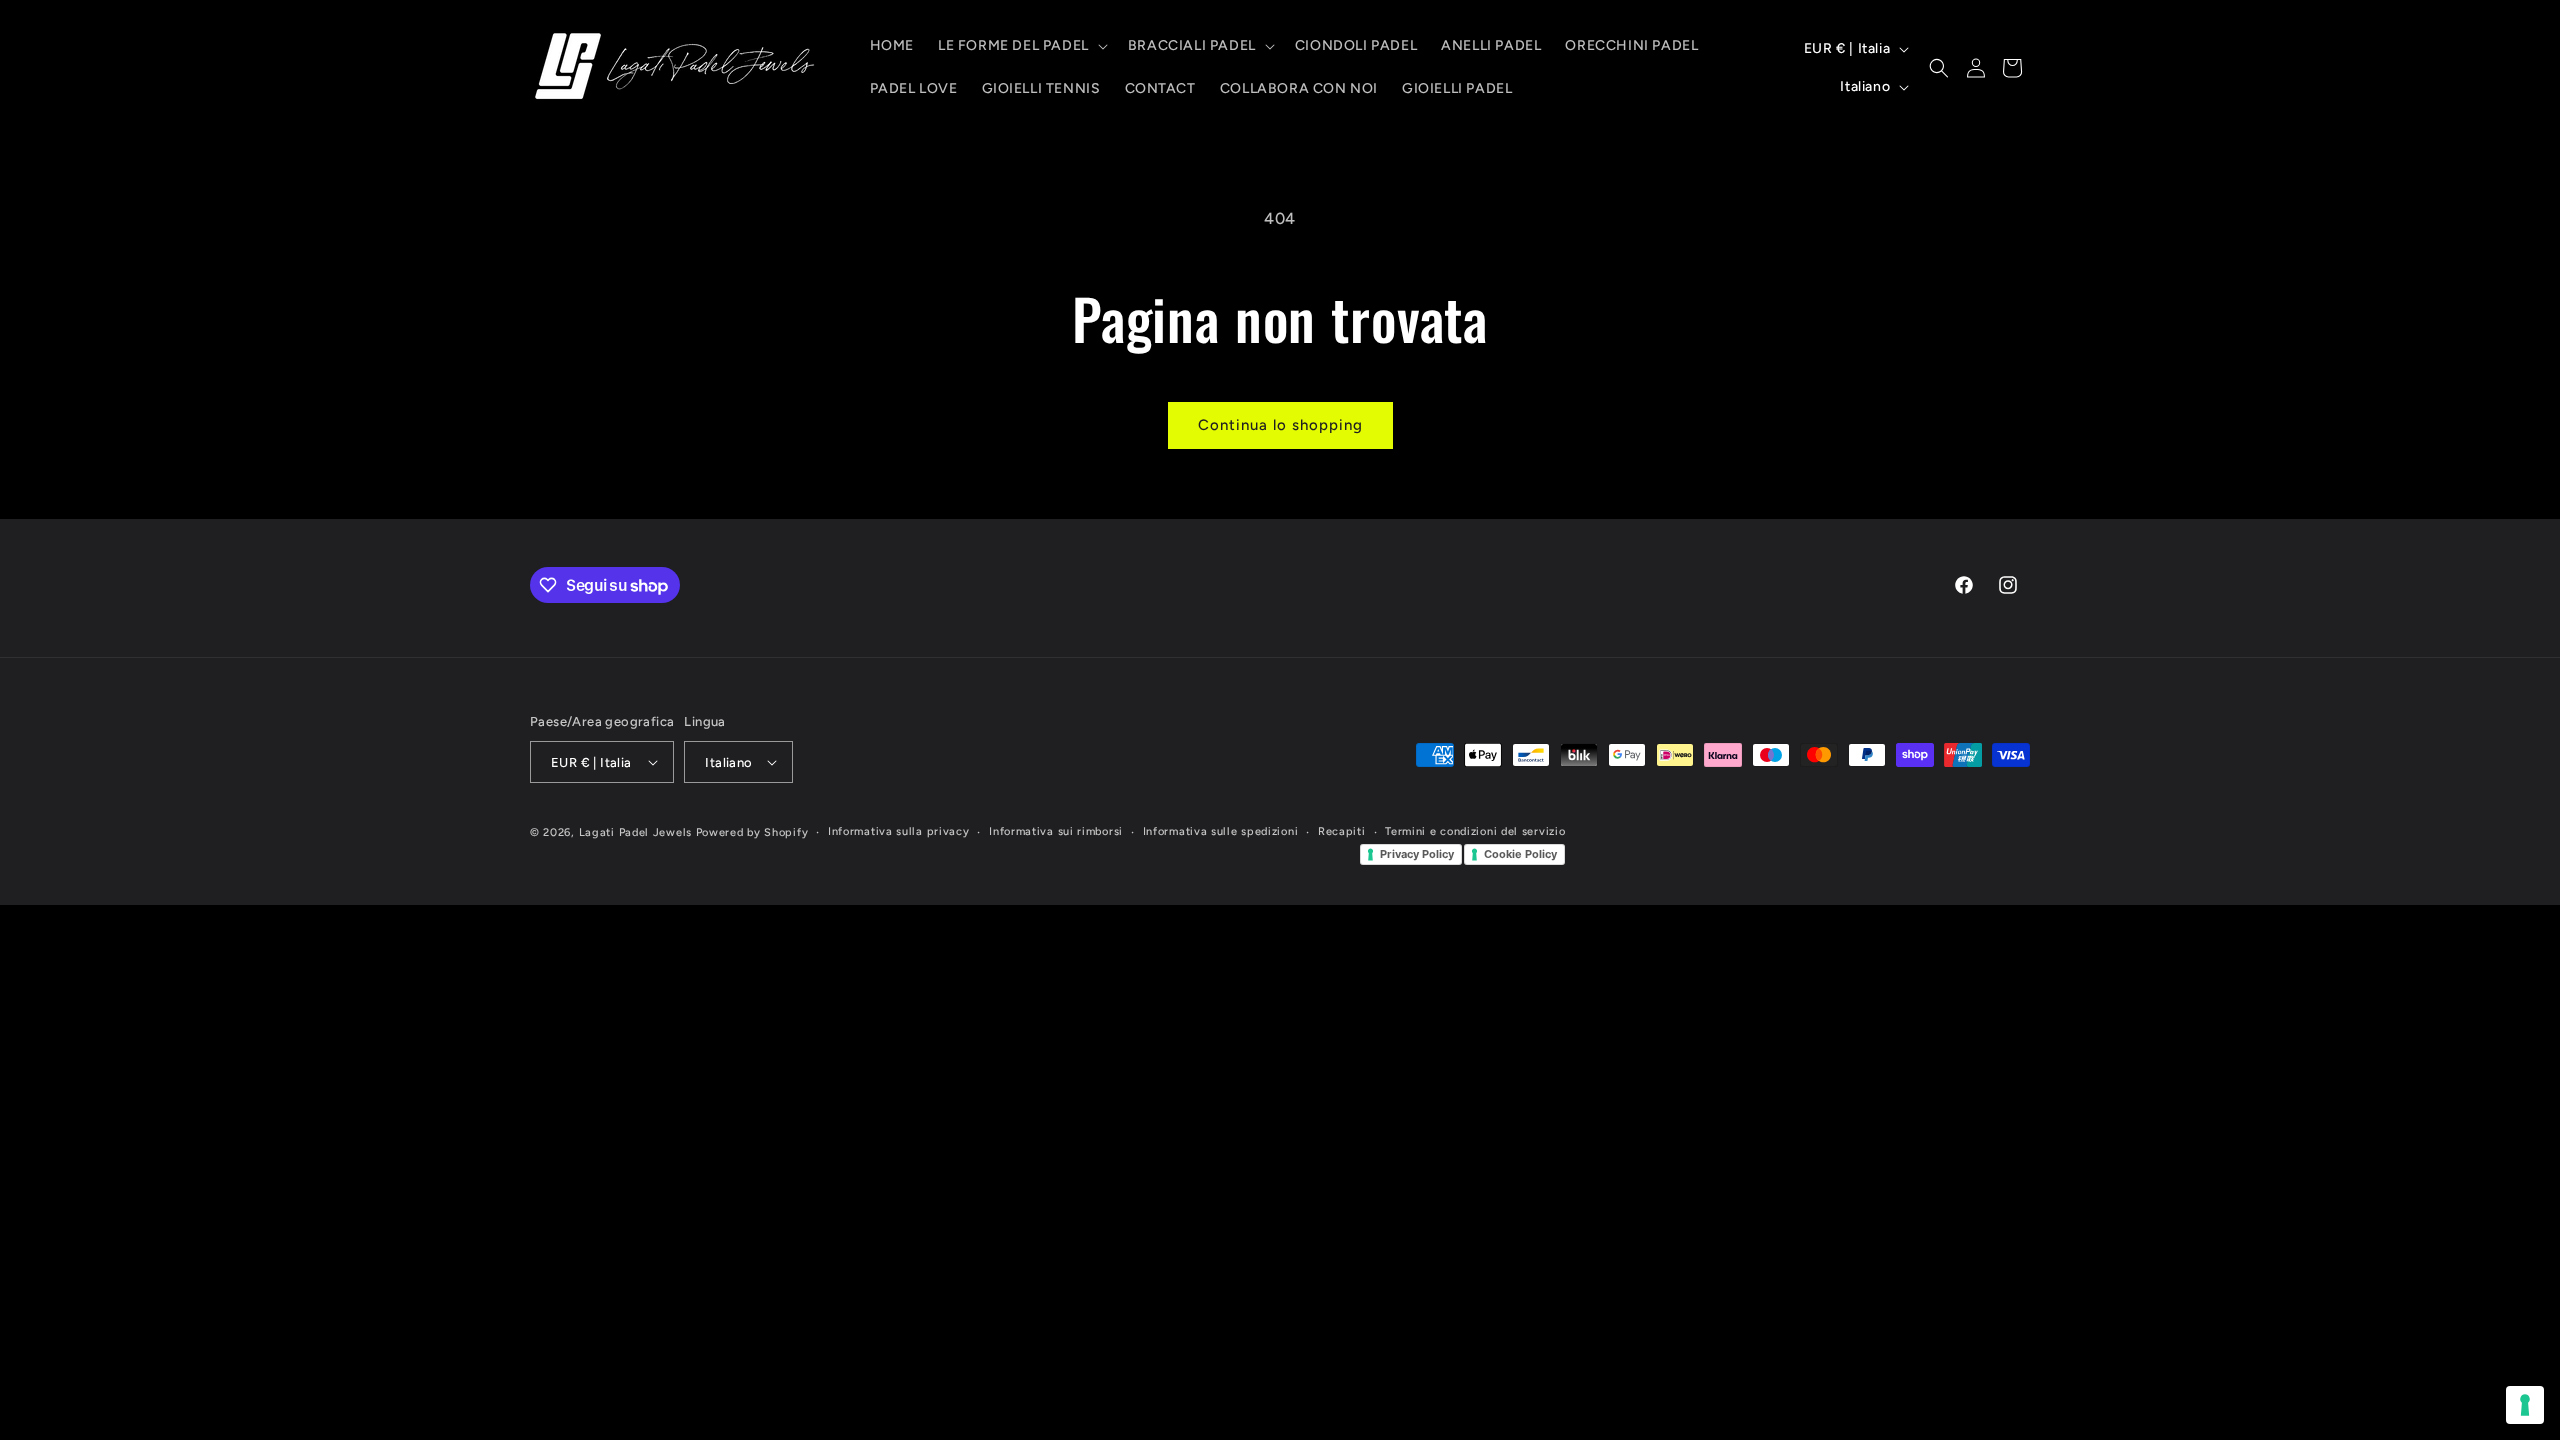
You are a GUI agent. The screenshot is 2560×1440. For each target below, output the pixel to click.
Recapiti (1342, 831)
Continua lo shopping (1280, 425)
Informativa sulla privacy (899, 831)
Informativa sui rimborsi (1056, 831)
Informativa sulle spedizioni (1221, 831)
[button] (1021, 46)
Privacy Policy (1417, 854)
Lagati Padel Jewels (635, 832)
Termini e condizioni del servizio (1475, 831)
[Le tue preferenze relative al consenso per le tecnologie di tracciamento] (2525, 1405)
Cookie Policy (1520, 854)
